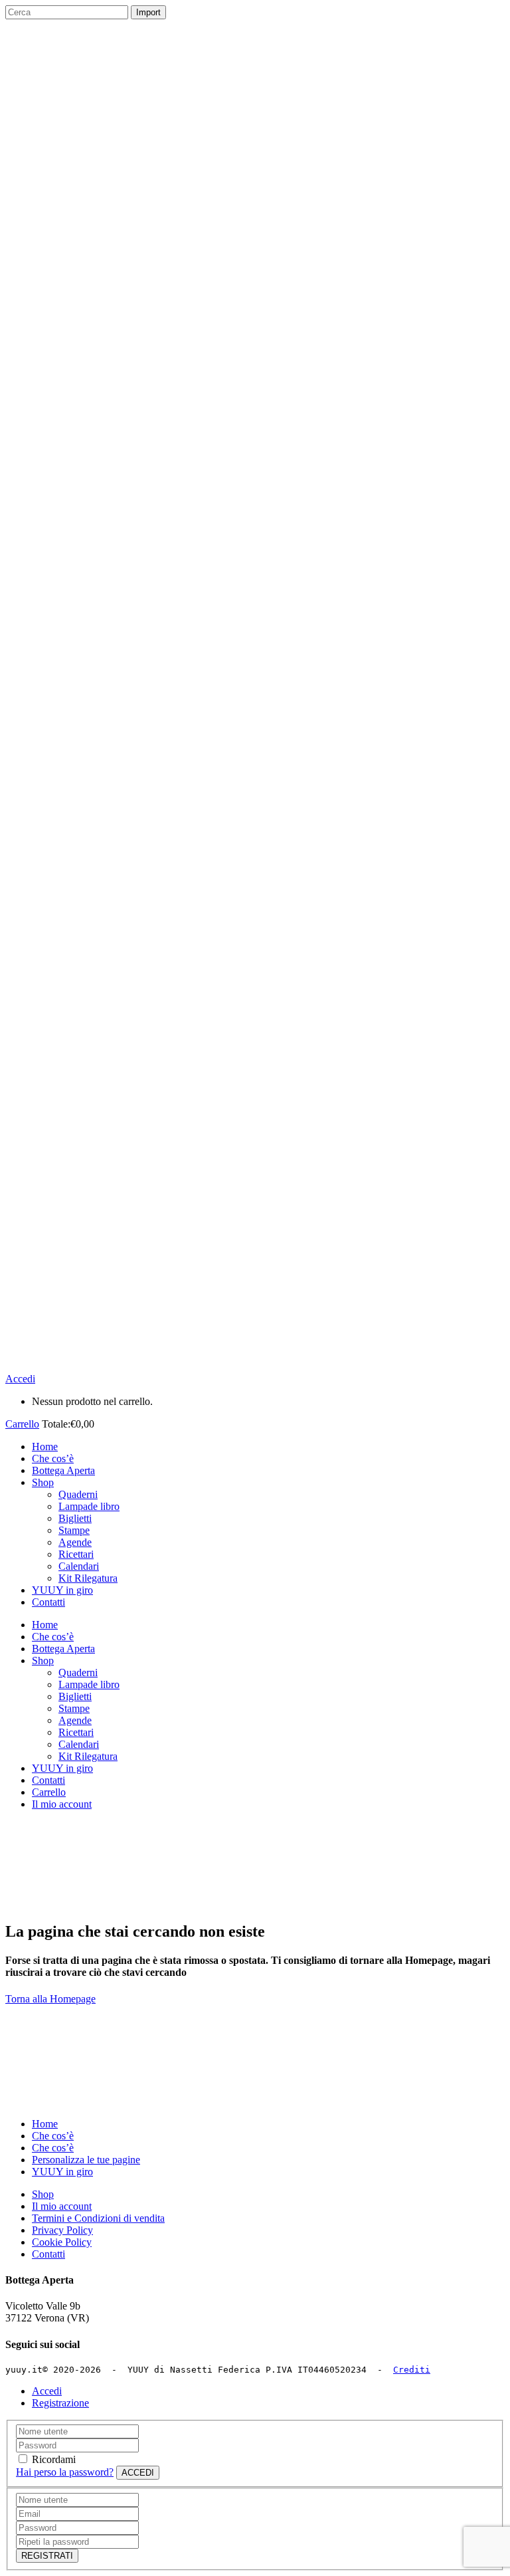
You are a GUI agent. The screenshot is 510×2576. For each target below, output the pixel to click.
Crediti (412, 2370)
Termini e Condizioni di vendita (98, 2218)
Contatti (48, 2254)
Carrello (22, 1424)
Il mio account (62, 2206)
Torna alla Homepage (50, 1999)
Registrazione (60, 2403)
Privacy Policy (62, 2230)
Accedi (20, 1379)
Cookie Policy (62, 2242)
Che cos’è (53, 2136)
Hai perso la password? (65, 2472)
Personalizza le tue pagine (86, 2160)
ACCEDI (138, 2473)
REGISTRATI (47, 2556)
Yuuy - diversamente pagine (64, 1827)
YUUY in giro (62, 2172)
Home (45, 2124)
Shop (43, 2194)
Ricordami (54, 2459)
